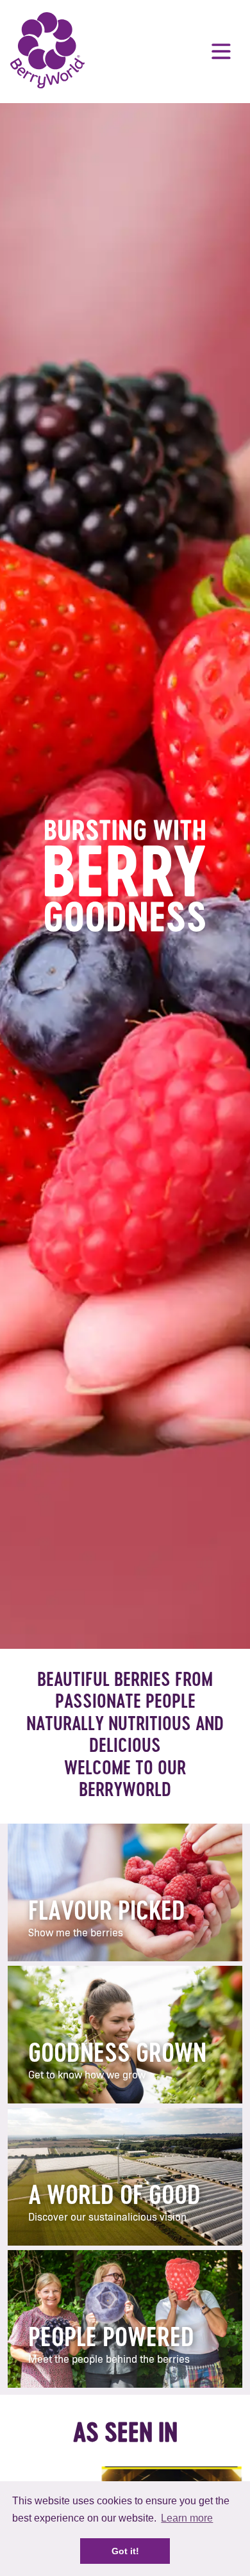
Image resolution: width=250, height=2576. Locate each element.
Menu (221, 51)
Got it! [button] (125, 2551)
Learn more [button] (187, 2518)
